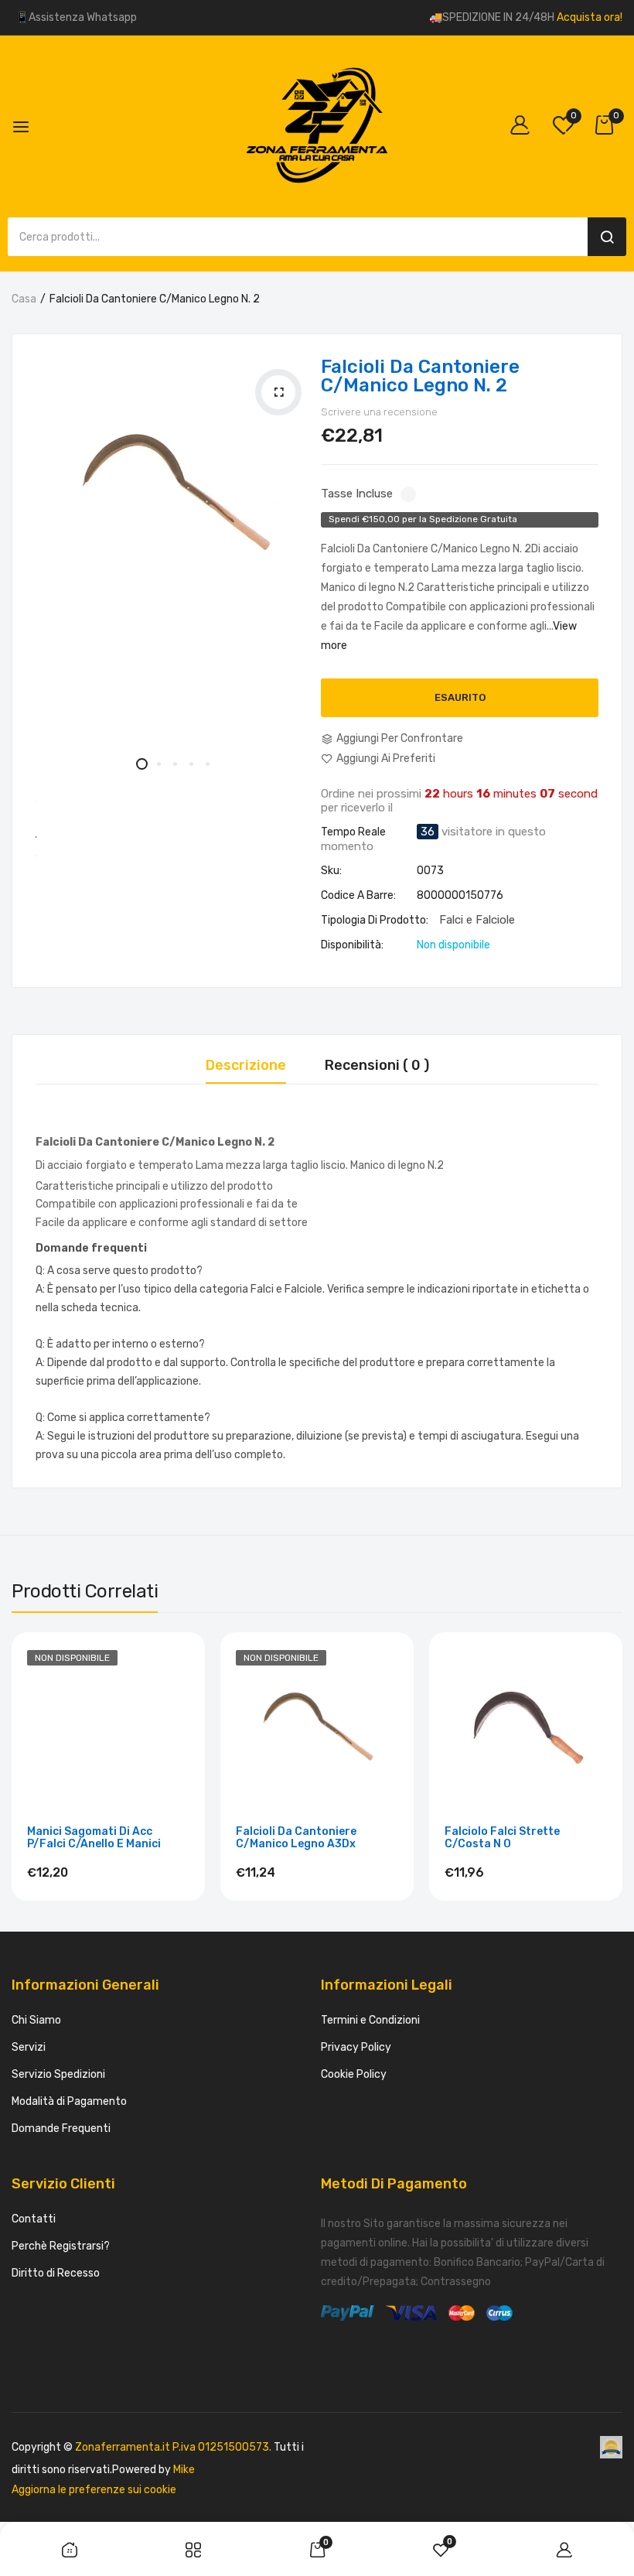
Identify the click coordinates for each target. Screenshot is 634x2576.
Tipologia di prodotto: (375, 921)
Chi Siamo (36, 2020)
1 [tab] (142, 764)
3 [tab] (174, 764)
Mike (184, 2470)
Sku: (331, 871)
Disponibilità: (352, 945)
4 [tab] (191, 764)
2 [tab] (158, 764)
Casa (24, 299)
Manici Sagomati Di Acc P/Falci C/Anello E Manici (94, 1838)
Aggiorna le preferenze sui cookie (94, 2490)
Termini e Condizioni (370, 2020)
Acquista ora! (590, 17)
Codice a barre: (358, 896)
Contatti (34, 2219)
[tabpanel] (174, 496)
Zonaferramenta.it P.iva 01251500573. (173, 2447)
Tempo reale (353, 832)
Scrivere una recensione (379, 412)
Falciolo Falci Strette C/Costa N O (502, 1838)
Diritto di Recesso (56, 2273)
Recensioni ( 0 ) (377, 1066)
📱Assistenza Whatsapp (76, 17)
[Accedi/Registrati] (524, 126)
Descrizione (246, 1066)
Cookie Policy (354, 2074)
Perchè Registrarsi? (61, 2246)
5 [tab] (207, 764)
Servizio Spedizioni (58, 2074)
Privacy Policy (356, 2047)
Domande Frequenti (61, 2128)
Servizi (29, 2047)
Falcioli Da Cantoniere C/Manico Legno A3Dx (296, 1838)
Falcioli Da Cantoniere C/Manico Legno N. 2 (420, 376)
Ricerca (607, 237)
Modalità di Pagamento (69, 2101)
